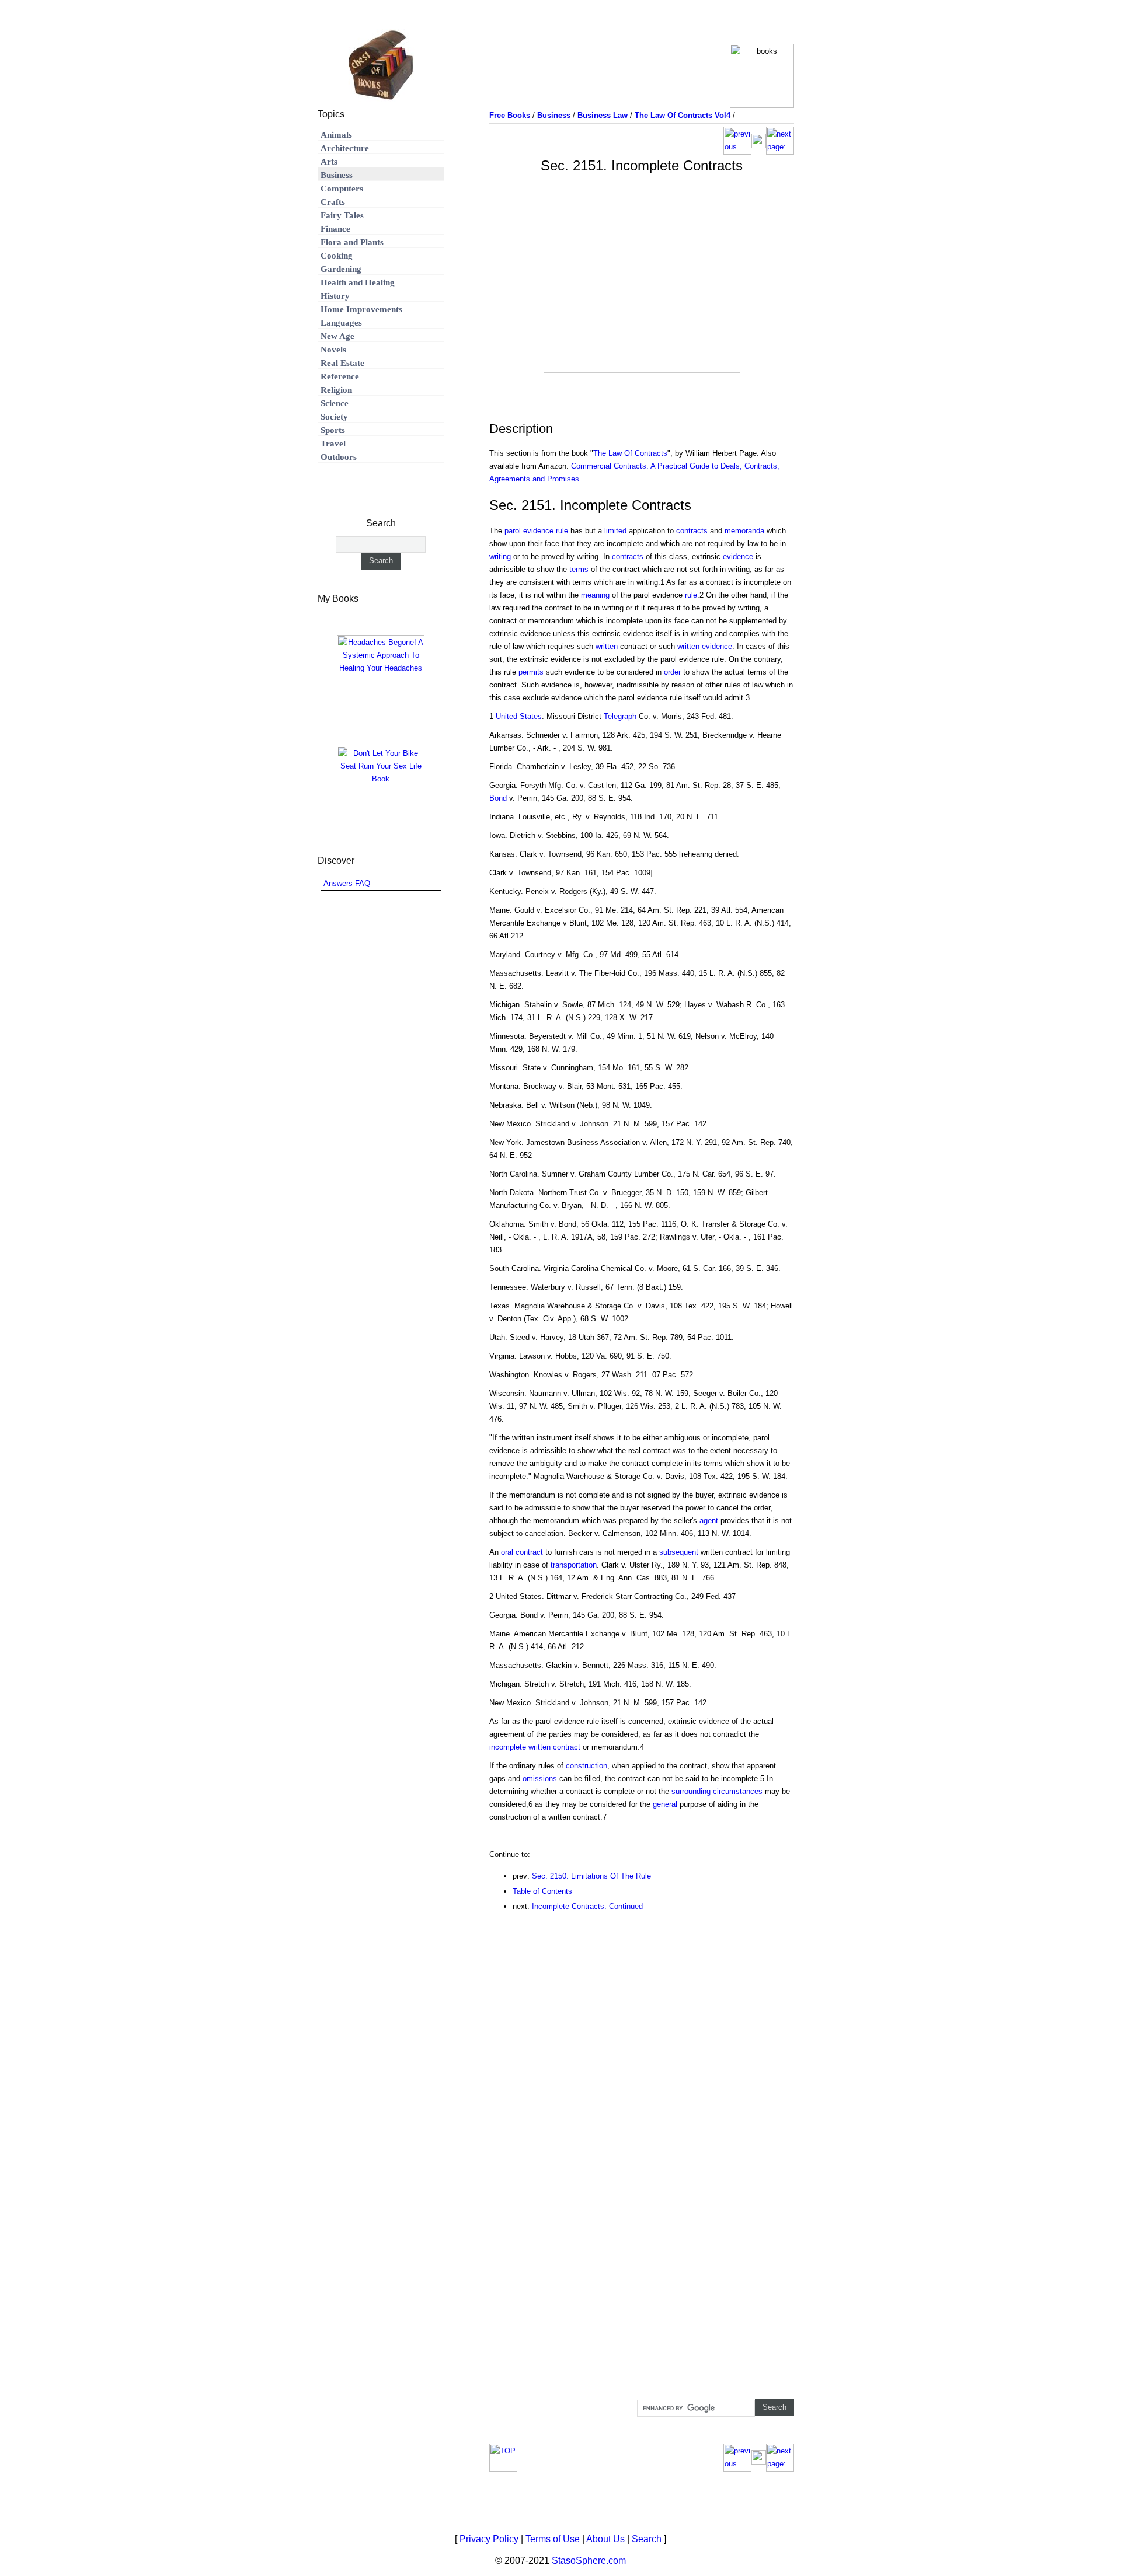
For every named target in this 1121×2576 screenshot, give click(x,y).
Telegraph (620, 716)
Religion (336, 390)
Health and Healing (358, 282)
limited (615, 531)
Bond (498, 798)
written (607, 646)
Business (337, 175)
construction (586, 1766)
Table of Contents (542, 1891)
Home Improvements (361, 309)
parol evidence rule (536, 531)
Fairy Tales (342, 215)
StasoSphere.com (589, 2561)
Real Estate (342, 363)
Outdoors (339, 457)
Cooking (337, 256)
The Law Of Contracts (630, 453)
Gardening (341, 269)
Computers (342, 189)
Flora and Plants (352, 242)
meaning (595, 595)
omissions (540, 1779)
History (335, 296)
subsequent (679, 1552)
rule (691, 595)
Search (647, 2539)
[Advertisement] (642, 291)
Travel (333, 444)
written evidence (705, 646)
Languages (341, 323)
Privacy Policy (489, 2539)
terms (579, 569)
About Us (605, 2539)
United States (519, 716)
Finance (335, 229)
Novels (333, 350)
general (665, 1804)
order (672, 672)
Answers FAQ (347, 883)
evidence (738, 556)
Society (334, 417)
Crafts (333, 202)
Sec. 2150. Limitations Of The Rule (591, 1876)
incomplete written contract (535, 1747)
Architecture (345, 148)
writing (500, 556)
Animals (336, 135)
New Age (337, 336)
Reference (340, 376)
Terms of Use (553, 2539)
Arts (329, 162)
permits (531, 672)
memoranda (744, 531)
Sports (333, 430)
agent (709, 1521)
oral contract (522, 1552)
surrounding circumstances (717, 1791)
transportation (574, 1565)
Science (335, 403)
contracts (692, 531)
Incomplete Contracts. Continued (587, 1906)
